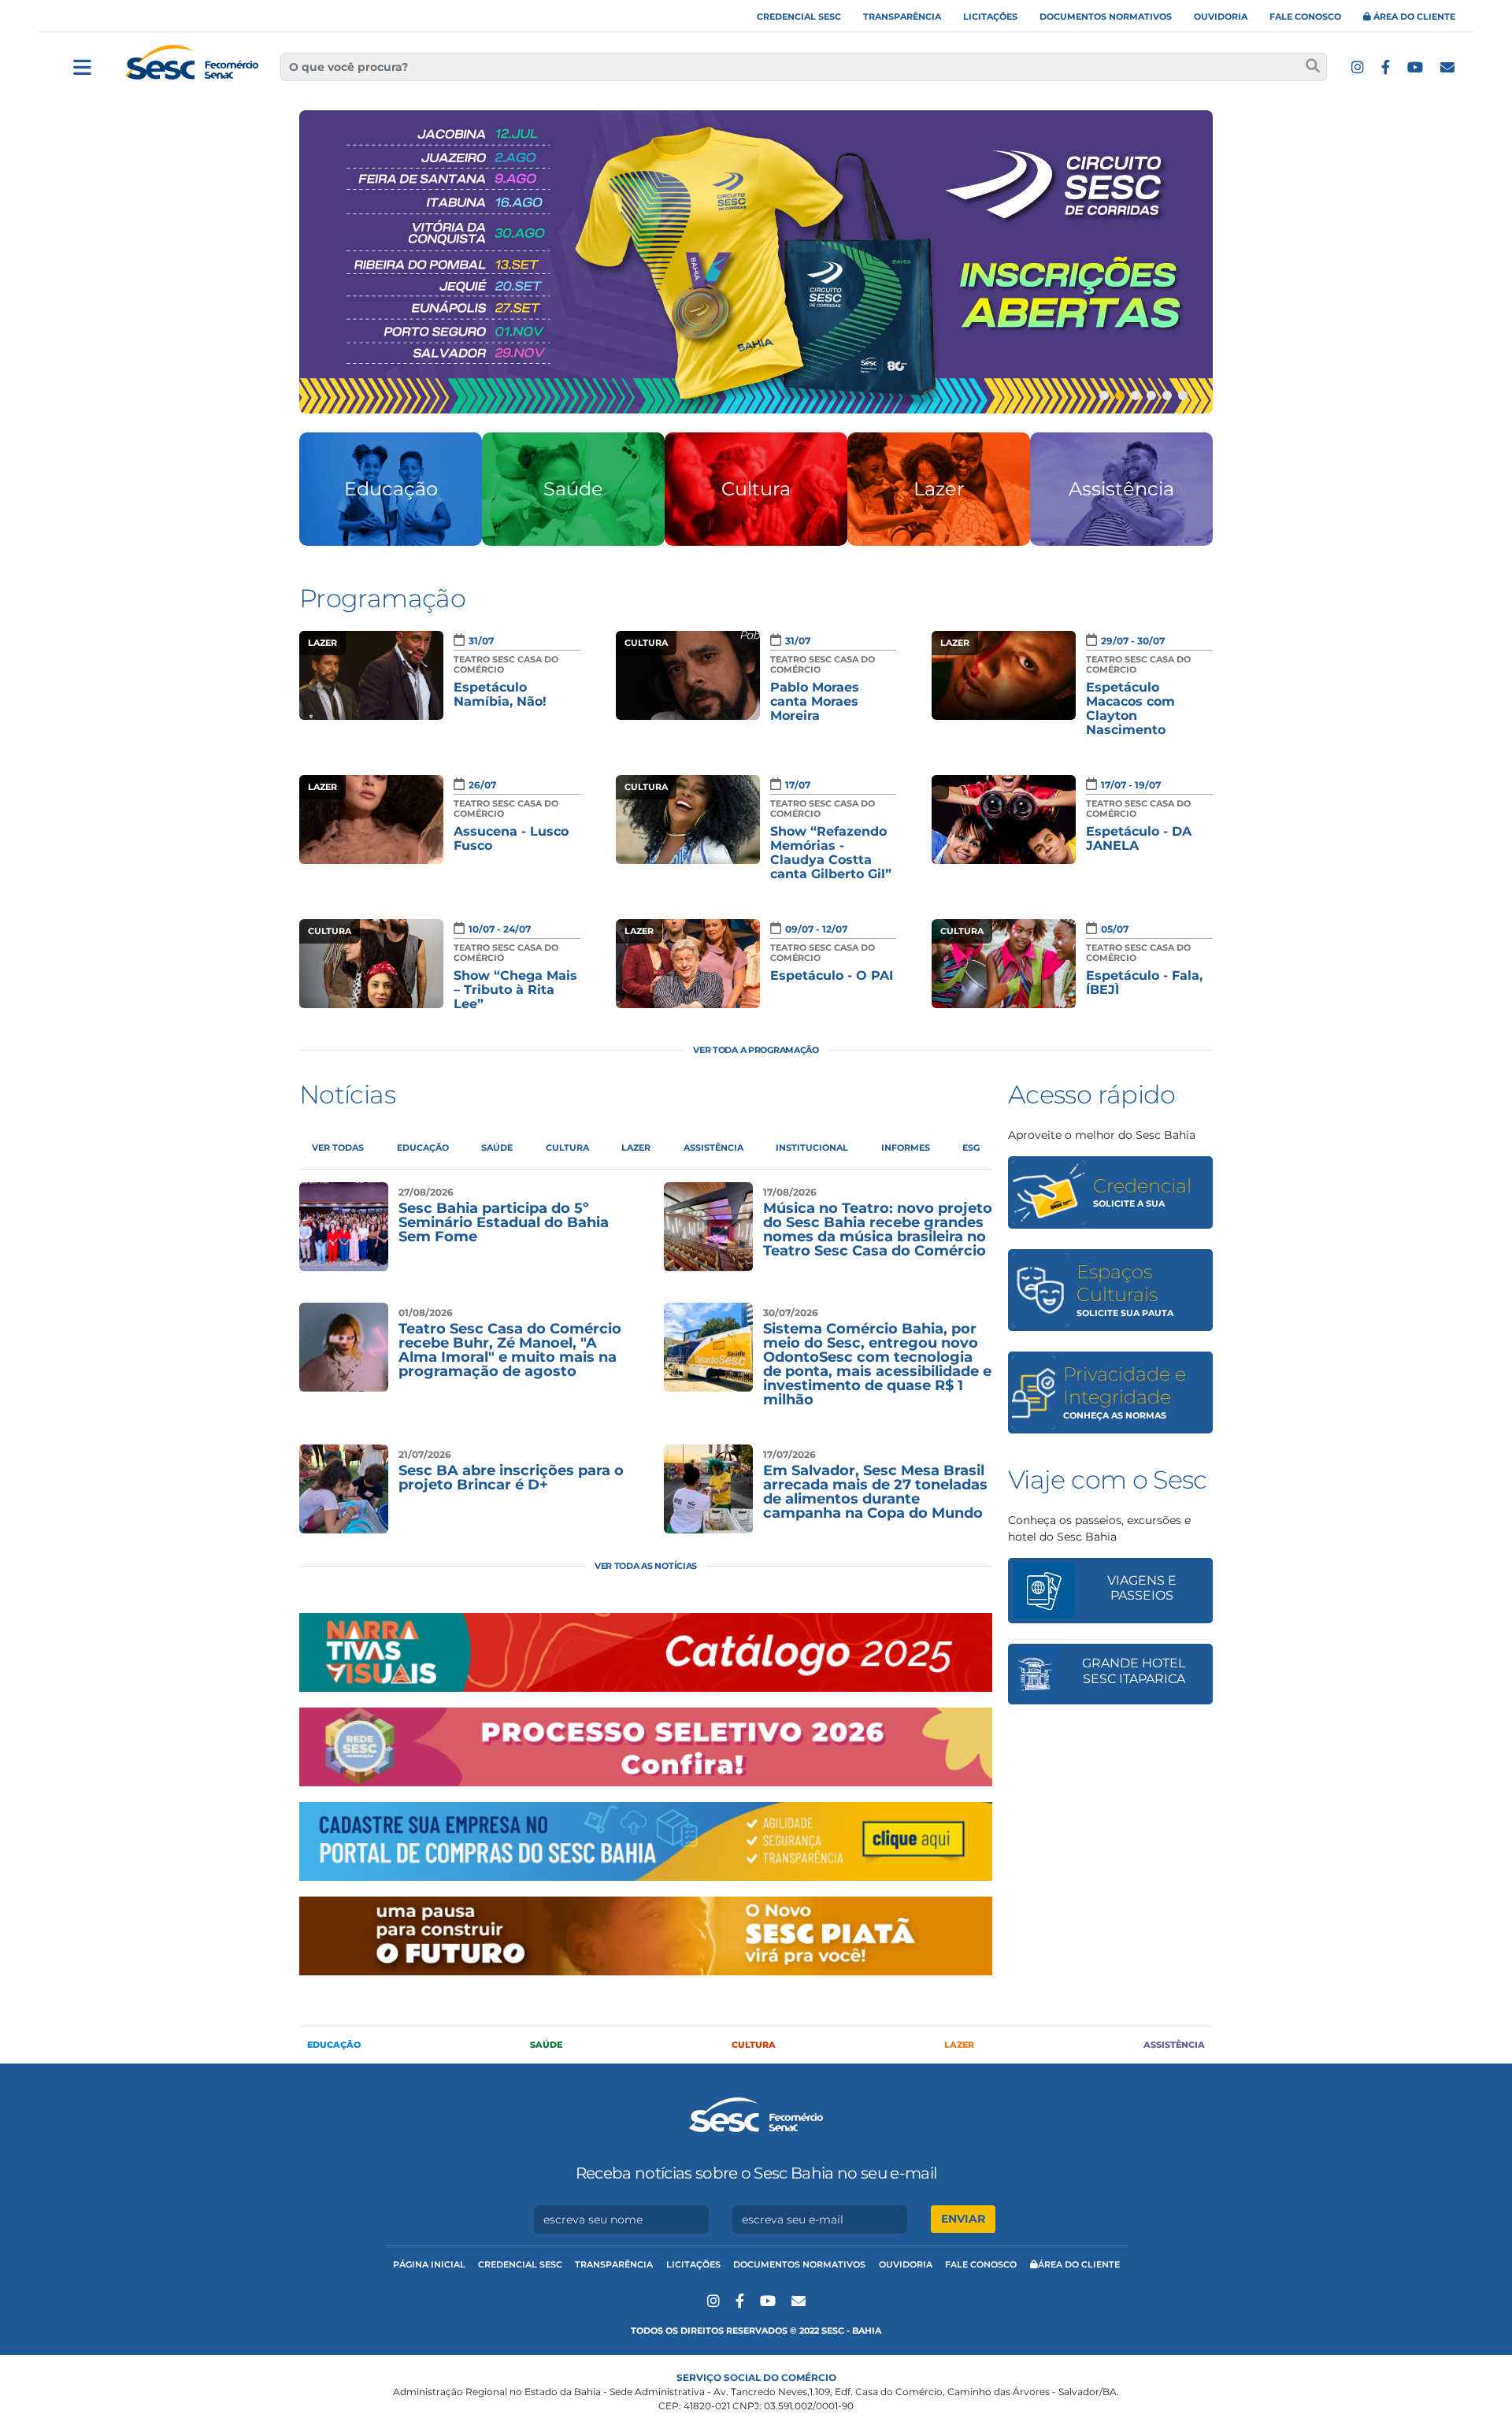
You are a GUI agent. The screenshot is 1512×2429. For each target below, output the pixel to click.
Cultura (754, 2045)
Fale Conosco (1305, 17)
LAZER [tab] (636, 1148)
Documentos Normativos (1106, 17)
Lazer (959, 2045)
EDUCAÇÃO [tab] (423, 1148)
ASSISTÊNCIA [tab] (713, 1148)
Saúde (546, 2045)
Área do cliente (1413, 17)
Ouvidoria (1221, 17)
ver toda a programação (756, 1050)
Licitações (990, 17)
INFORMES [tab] (906, 1148)
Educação (334, 2045)
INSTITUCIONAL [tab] (812, 1148)
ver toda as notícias (646, 1566)
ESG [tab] (971, 1148)
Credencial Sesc (799, 17)
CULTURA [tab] (567, 1148)
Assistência (1174, 2045)
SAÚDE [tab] (497, 1148)
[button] (1104, 395)
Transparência (902, 17)
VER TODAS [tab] (338, 1148)
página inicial (429, 2264)
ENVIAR (963, 2219)
